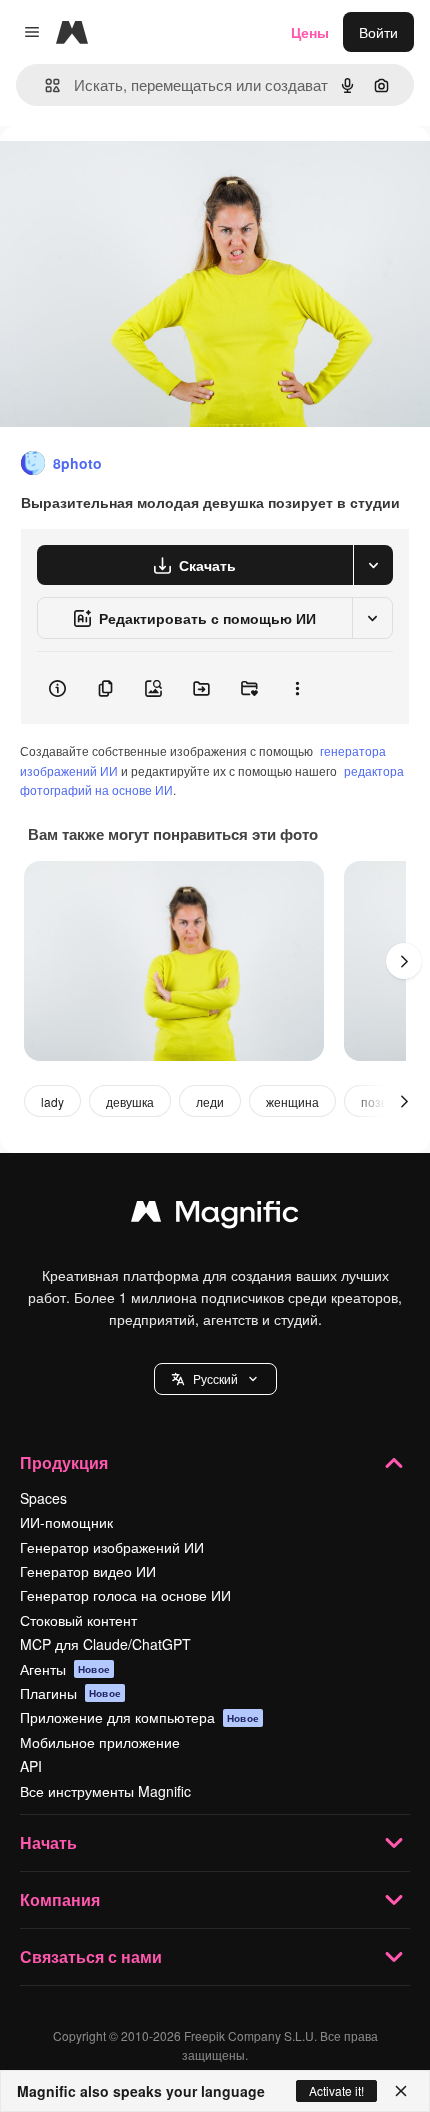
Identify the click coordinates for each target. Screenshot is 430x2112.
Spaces (43, 1498)
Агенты (65, 1669)
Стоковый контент (78, 1620)
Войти (378, 32)
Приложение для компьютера (139, 1717)
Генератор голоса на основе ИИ (125, 1595)
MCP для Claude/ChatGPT (105, 1644)
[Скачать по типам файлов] (373, 565)
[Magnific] (215, 1216)
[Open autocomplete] (44, 85)
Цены (310, 32)
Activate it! (336, 2090)
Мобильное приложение (100, 1742)
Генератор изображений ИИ (112, 1547)
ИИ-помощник (66, 1522)
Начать (48, 1842)
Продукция (64, 1462)
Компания (60, 1899)
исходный (134, 171)
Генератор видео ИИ (88, 1571)
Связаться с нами (91, 1956)
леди (210, 1101)
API (31, 1766)
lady (52, 1101)
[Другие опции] (297, 688)
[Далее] (404, 961)
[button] (215, 1379)
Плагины (70, 1693)
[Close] (401, 2091)
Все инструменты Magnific (105, 1791)
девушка (130, 1101)
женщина (292, 1101)
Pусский (215, 1378)
